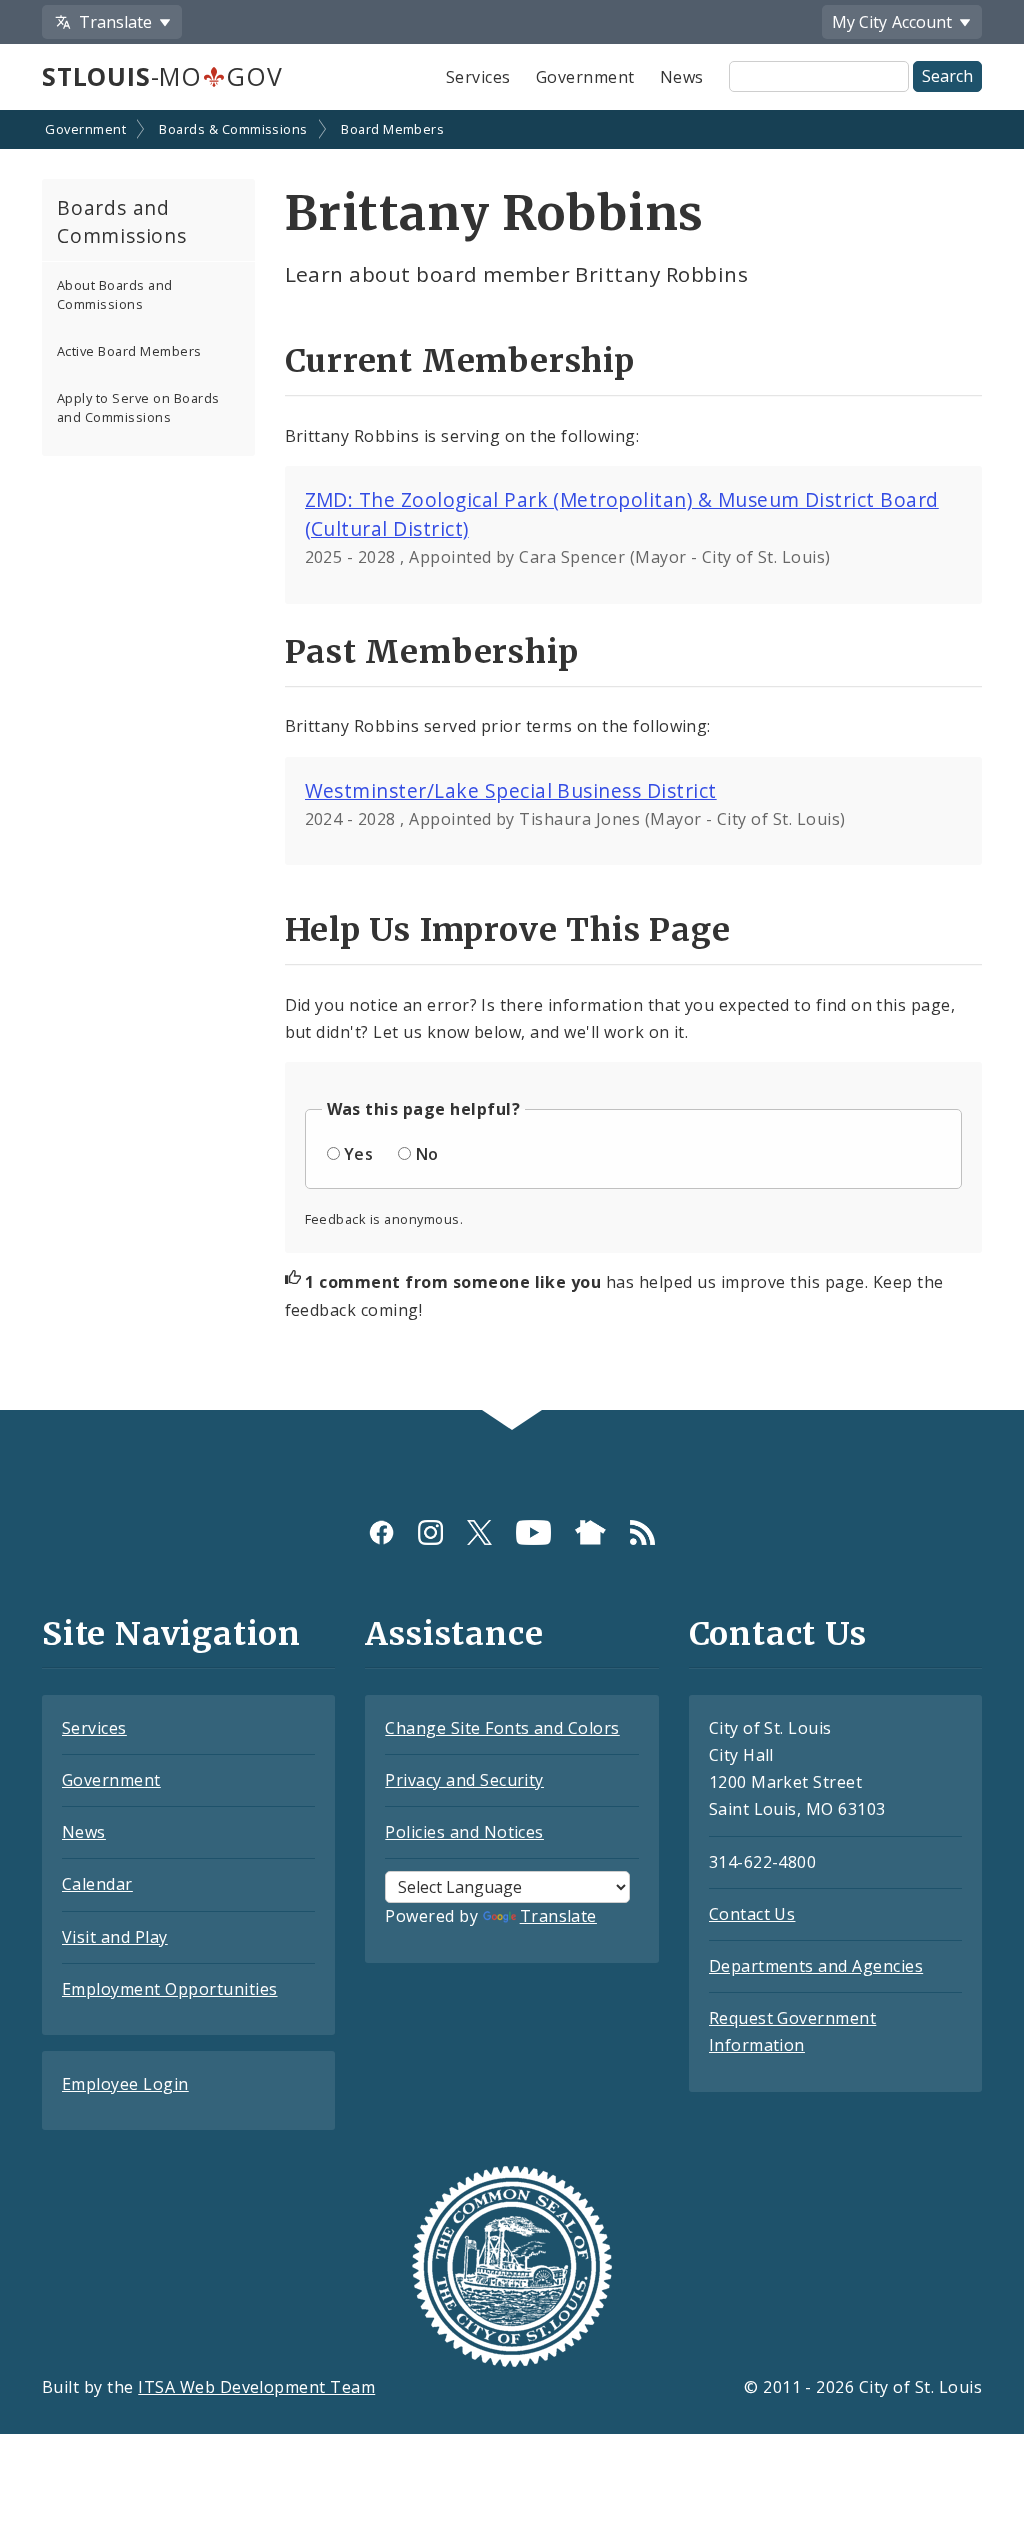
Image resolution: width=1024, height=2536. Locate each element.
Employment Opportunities (170, 1989)
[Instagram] (430, 1532)
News (682, 77)
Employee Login (125, 2084)
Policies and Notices (464, 1832)
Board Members (392, 129)
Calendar (97, 1884)
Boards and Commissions (122, 222)
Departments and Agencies (816, 1966)
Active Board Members (129, 351)
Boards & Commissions (233, 129)
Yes (358, 1154)
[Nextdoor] (590, 1532)
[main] (512, 762)
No (427, 1154)
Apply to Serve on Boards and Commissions (138, 407)
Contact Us (752, 1914)
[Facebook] (381, 1532)
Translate (558, 1916)
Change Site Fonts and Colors (502, 1728)
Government (585, 77)
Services (478, 77)
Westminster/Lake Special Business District (511, 790)
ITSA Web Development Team (256, 2387)
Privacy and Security (464, 1780)
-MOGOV (162, 76)
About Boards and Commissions (115, 294)
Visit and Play (115, 1937)
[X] (479, 1532)
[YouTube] (533, 1532)
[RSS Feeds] (642, 1532)
